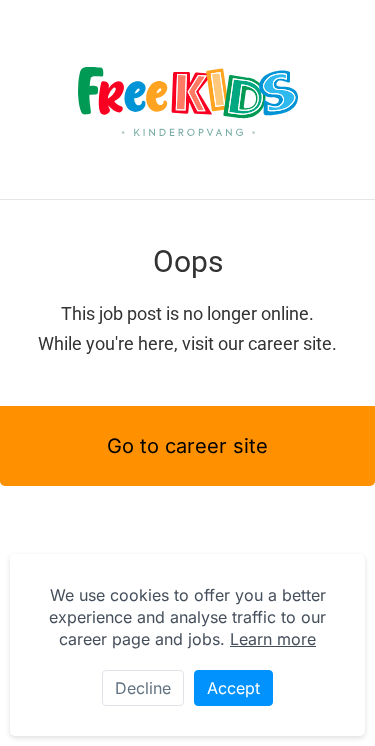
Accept (233, 688)
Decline (143, 688)
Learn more (273, 639)
